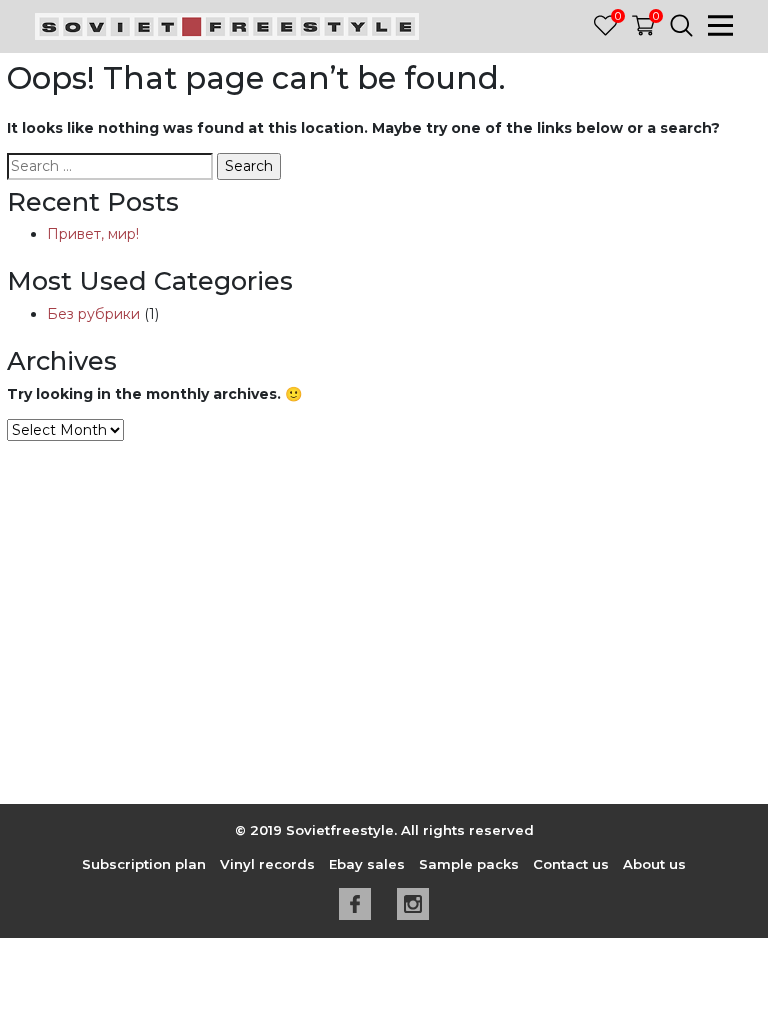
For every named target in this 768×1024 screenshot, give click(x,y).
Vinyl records (267, 864)
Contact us (571, 864)
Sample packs (469, 864)
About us (654, 864)
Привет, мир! (93, 234)
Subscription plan (144, 864)
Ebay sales (367, 864)
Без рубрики (93, 314)
